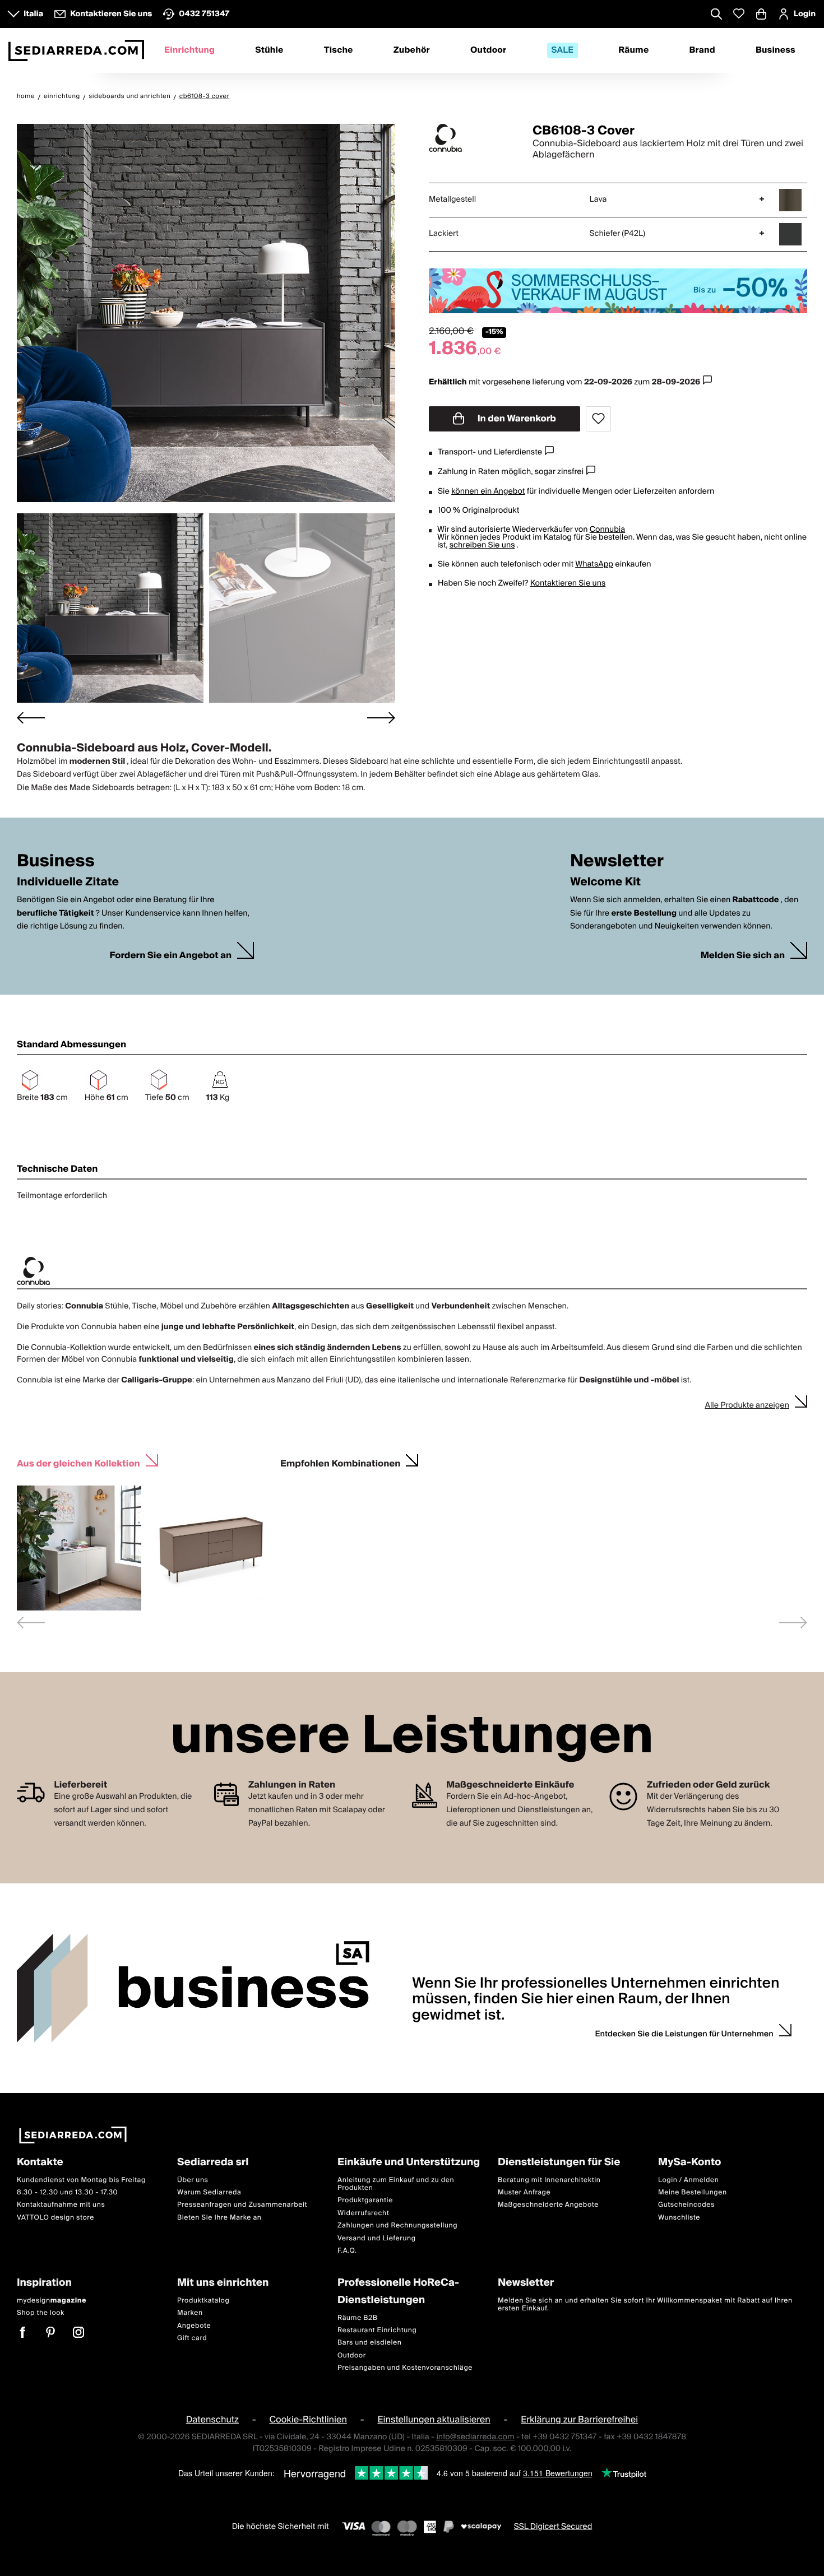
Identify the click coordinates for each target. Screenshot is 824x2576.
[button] (110, 608)
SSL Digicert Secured (553, 2526)
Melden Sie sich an (743, 956)
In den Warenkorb (516, 419)
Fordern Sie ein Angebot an (170, 956)
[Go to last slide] (31, 718)
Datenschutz (212, 2420)
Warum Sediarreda (209, 2192)
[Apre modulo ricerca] (716, 15)
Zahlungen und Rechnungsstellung (397, 2225)
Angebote (194, 2325)
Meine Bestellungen (693, 2192)
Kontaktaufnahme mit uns (61, 2205)
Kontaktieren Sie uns (568, 583)
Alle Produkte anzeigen (747, 1405)
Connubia (607, 530)
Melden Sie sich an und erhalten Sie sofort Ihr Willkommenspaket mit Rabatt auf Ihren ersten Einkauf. (645, 2305)
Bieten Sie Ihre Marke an (219, 2218)
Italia (33, 14)
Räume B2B (358, 2317)
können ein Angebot (488, 491)
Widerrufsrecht (363, 2213)
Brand (702, 50)
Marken (190, 2313)
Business (776, 50)
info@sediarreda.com (475, 2436)
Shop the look (41, 2313)
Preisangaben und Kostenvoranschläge (405, 2368)
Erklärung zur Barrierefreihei (579, 2420)
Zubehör (412, 50)
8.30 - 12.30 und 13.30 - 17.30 (67, 2192)
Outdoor (488, 50)
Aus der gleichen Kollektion (78, 1462)
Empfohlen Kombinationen (340, 1462)
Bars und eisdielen (370, 2343)
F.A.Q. (347, 2251)
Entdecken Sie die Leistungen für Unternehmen (684, 2034)
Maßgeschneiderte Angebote (548, 2205)
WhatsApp (594, 564)
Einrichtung (189, 50)
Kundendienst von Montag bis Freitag (81, 2180)
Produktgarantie (365, 2200)
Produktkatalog (203, 2301)
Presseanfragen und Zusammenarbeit (242, 2205)
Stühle (269, 50)
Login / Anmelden (688, 2180)
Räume (633, 50)
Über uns (193, 2180)
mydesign (52, 2301)
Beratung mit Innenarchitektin (549, 2180)
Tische (339, 50)
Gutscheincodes (686, 2205)
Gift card (192, 2338)
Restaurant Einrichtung (377, 2330)
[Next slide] (381, 718)
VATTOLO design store (55, 2218)
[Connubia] (471, 138)
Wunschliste (679, 2218)
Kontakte (40, 2163)
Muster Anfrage (524, 2192)
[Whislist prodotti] (739, 14)
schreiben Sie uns (482, 545)
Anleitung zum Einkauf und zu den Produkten (396, 2183)
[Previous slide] (31, 1623)
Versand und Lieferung (377, 2238)
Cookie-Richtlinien (308, 2420)
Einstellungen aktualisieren (434, 2420)
